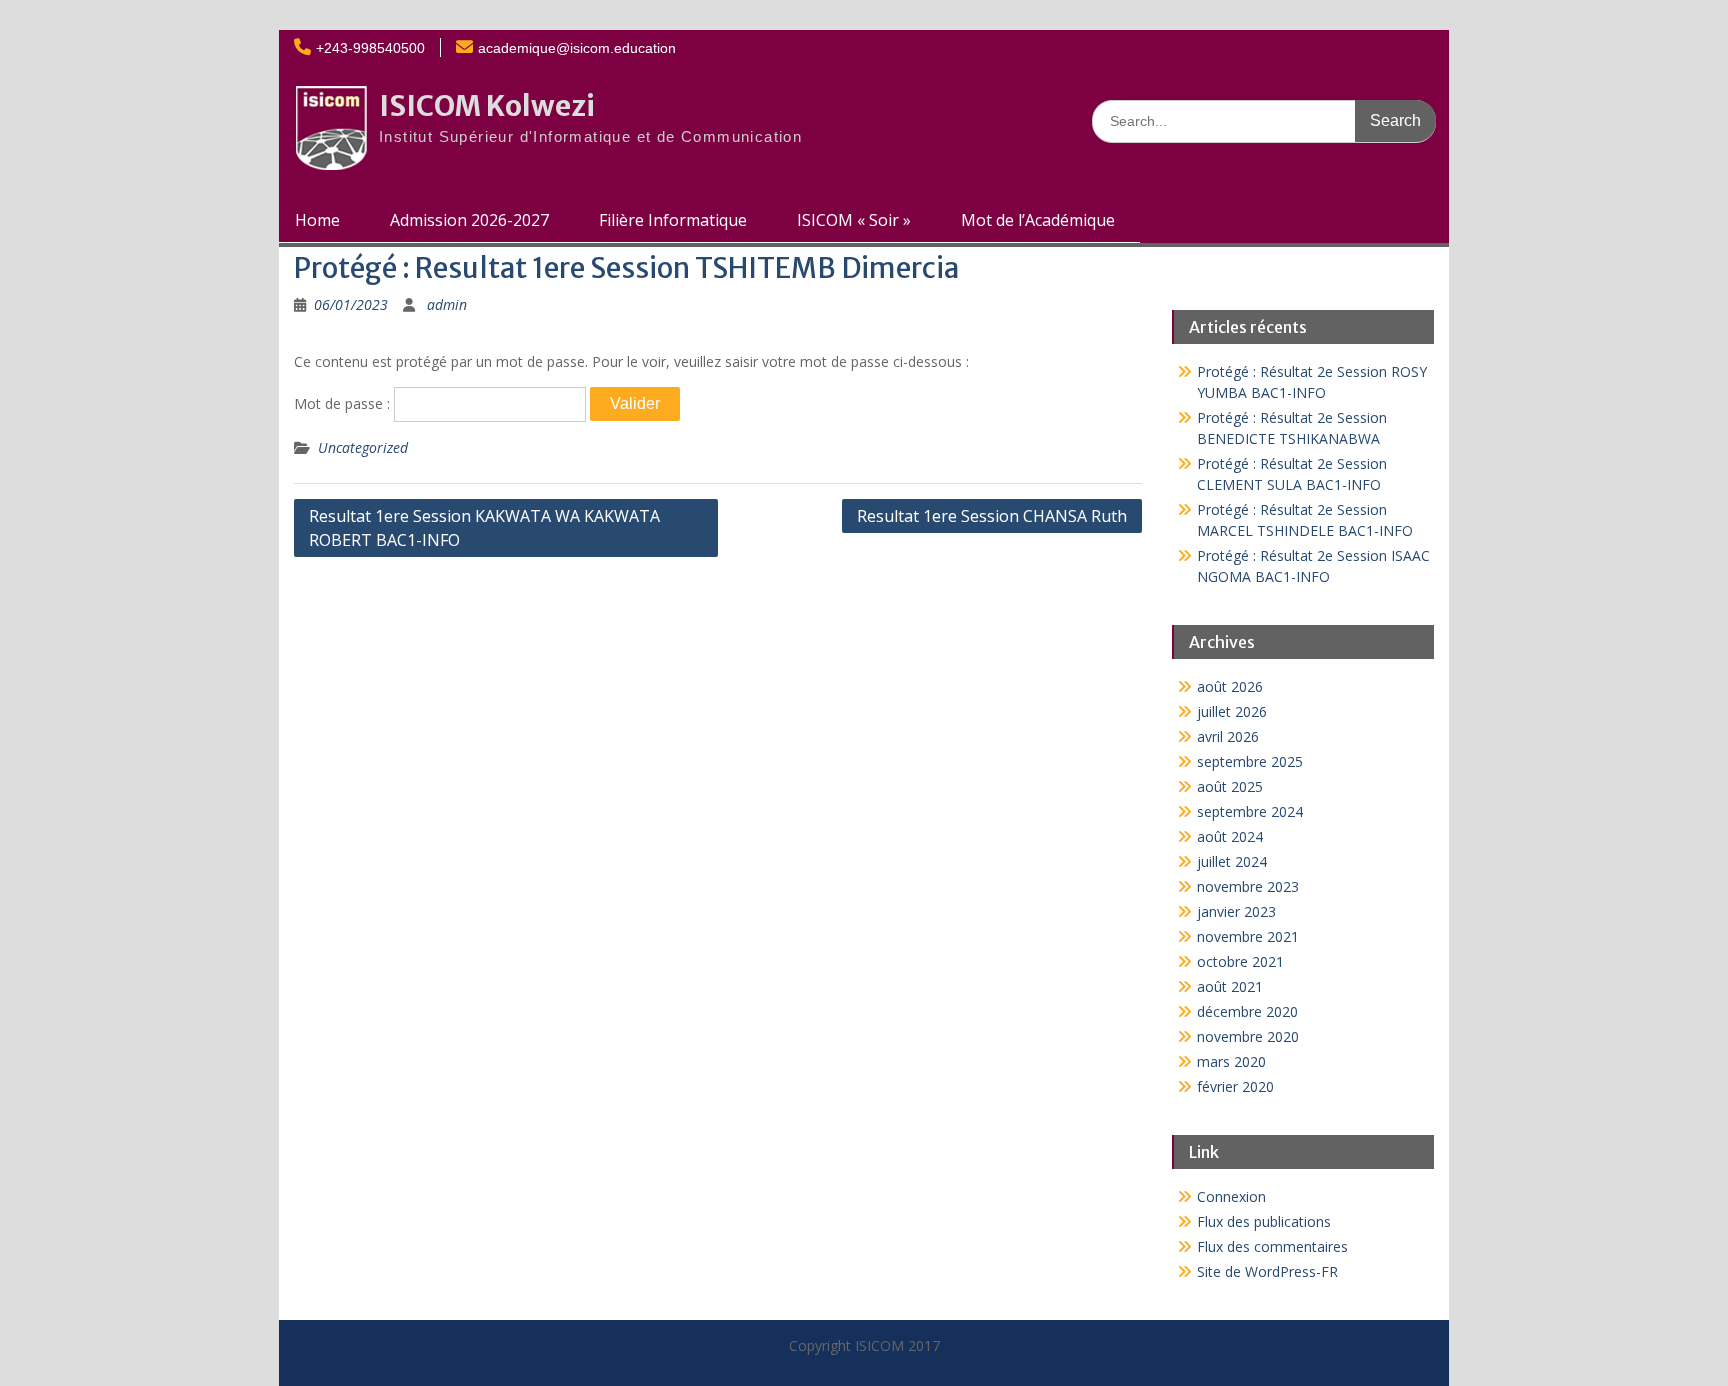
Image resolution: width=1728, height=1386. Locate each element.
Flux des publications (1264, 1221)
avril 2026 (1228, 736)
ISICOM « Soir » (854, 220)
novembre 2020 (1248, 1036)
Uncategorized (363, 447)
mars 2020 (1231, 1061)
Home (317, 220)
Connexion (1231, 1196)
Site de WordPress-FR (1267, 1271)
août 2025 (1230, 786)
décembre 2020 (1247, 1011)
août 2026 (1230, 686)
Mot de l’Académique (1038, 220)
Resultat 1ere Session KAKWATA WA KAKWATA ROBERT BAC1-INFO (484, 528)
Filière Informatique (673, 220)
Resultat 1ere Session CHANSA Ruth (992, 516)
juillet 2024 (1232, 861)
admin (447, 304)
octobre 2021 (1240, 961)
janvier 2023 (1236, 911)
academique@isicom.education (577, 48)
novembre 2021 (1248, 936)
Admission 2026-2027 (469, 220)
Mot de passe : (344, 403)
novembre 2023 (1248, 886)
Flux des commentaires (1272, 1246)
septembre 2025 (1250, 761)
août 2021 (1230, 986)
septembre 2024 (1250, 811)
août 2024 (1230, 836)
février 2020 (1235, 1086)
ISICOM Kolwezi (487, 106)
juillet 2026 (1232, 711)
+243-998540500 (370, 48)
